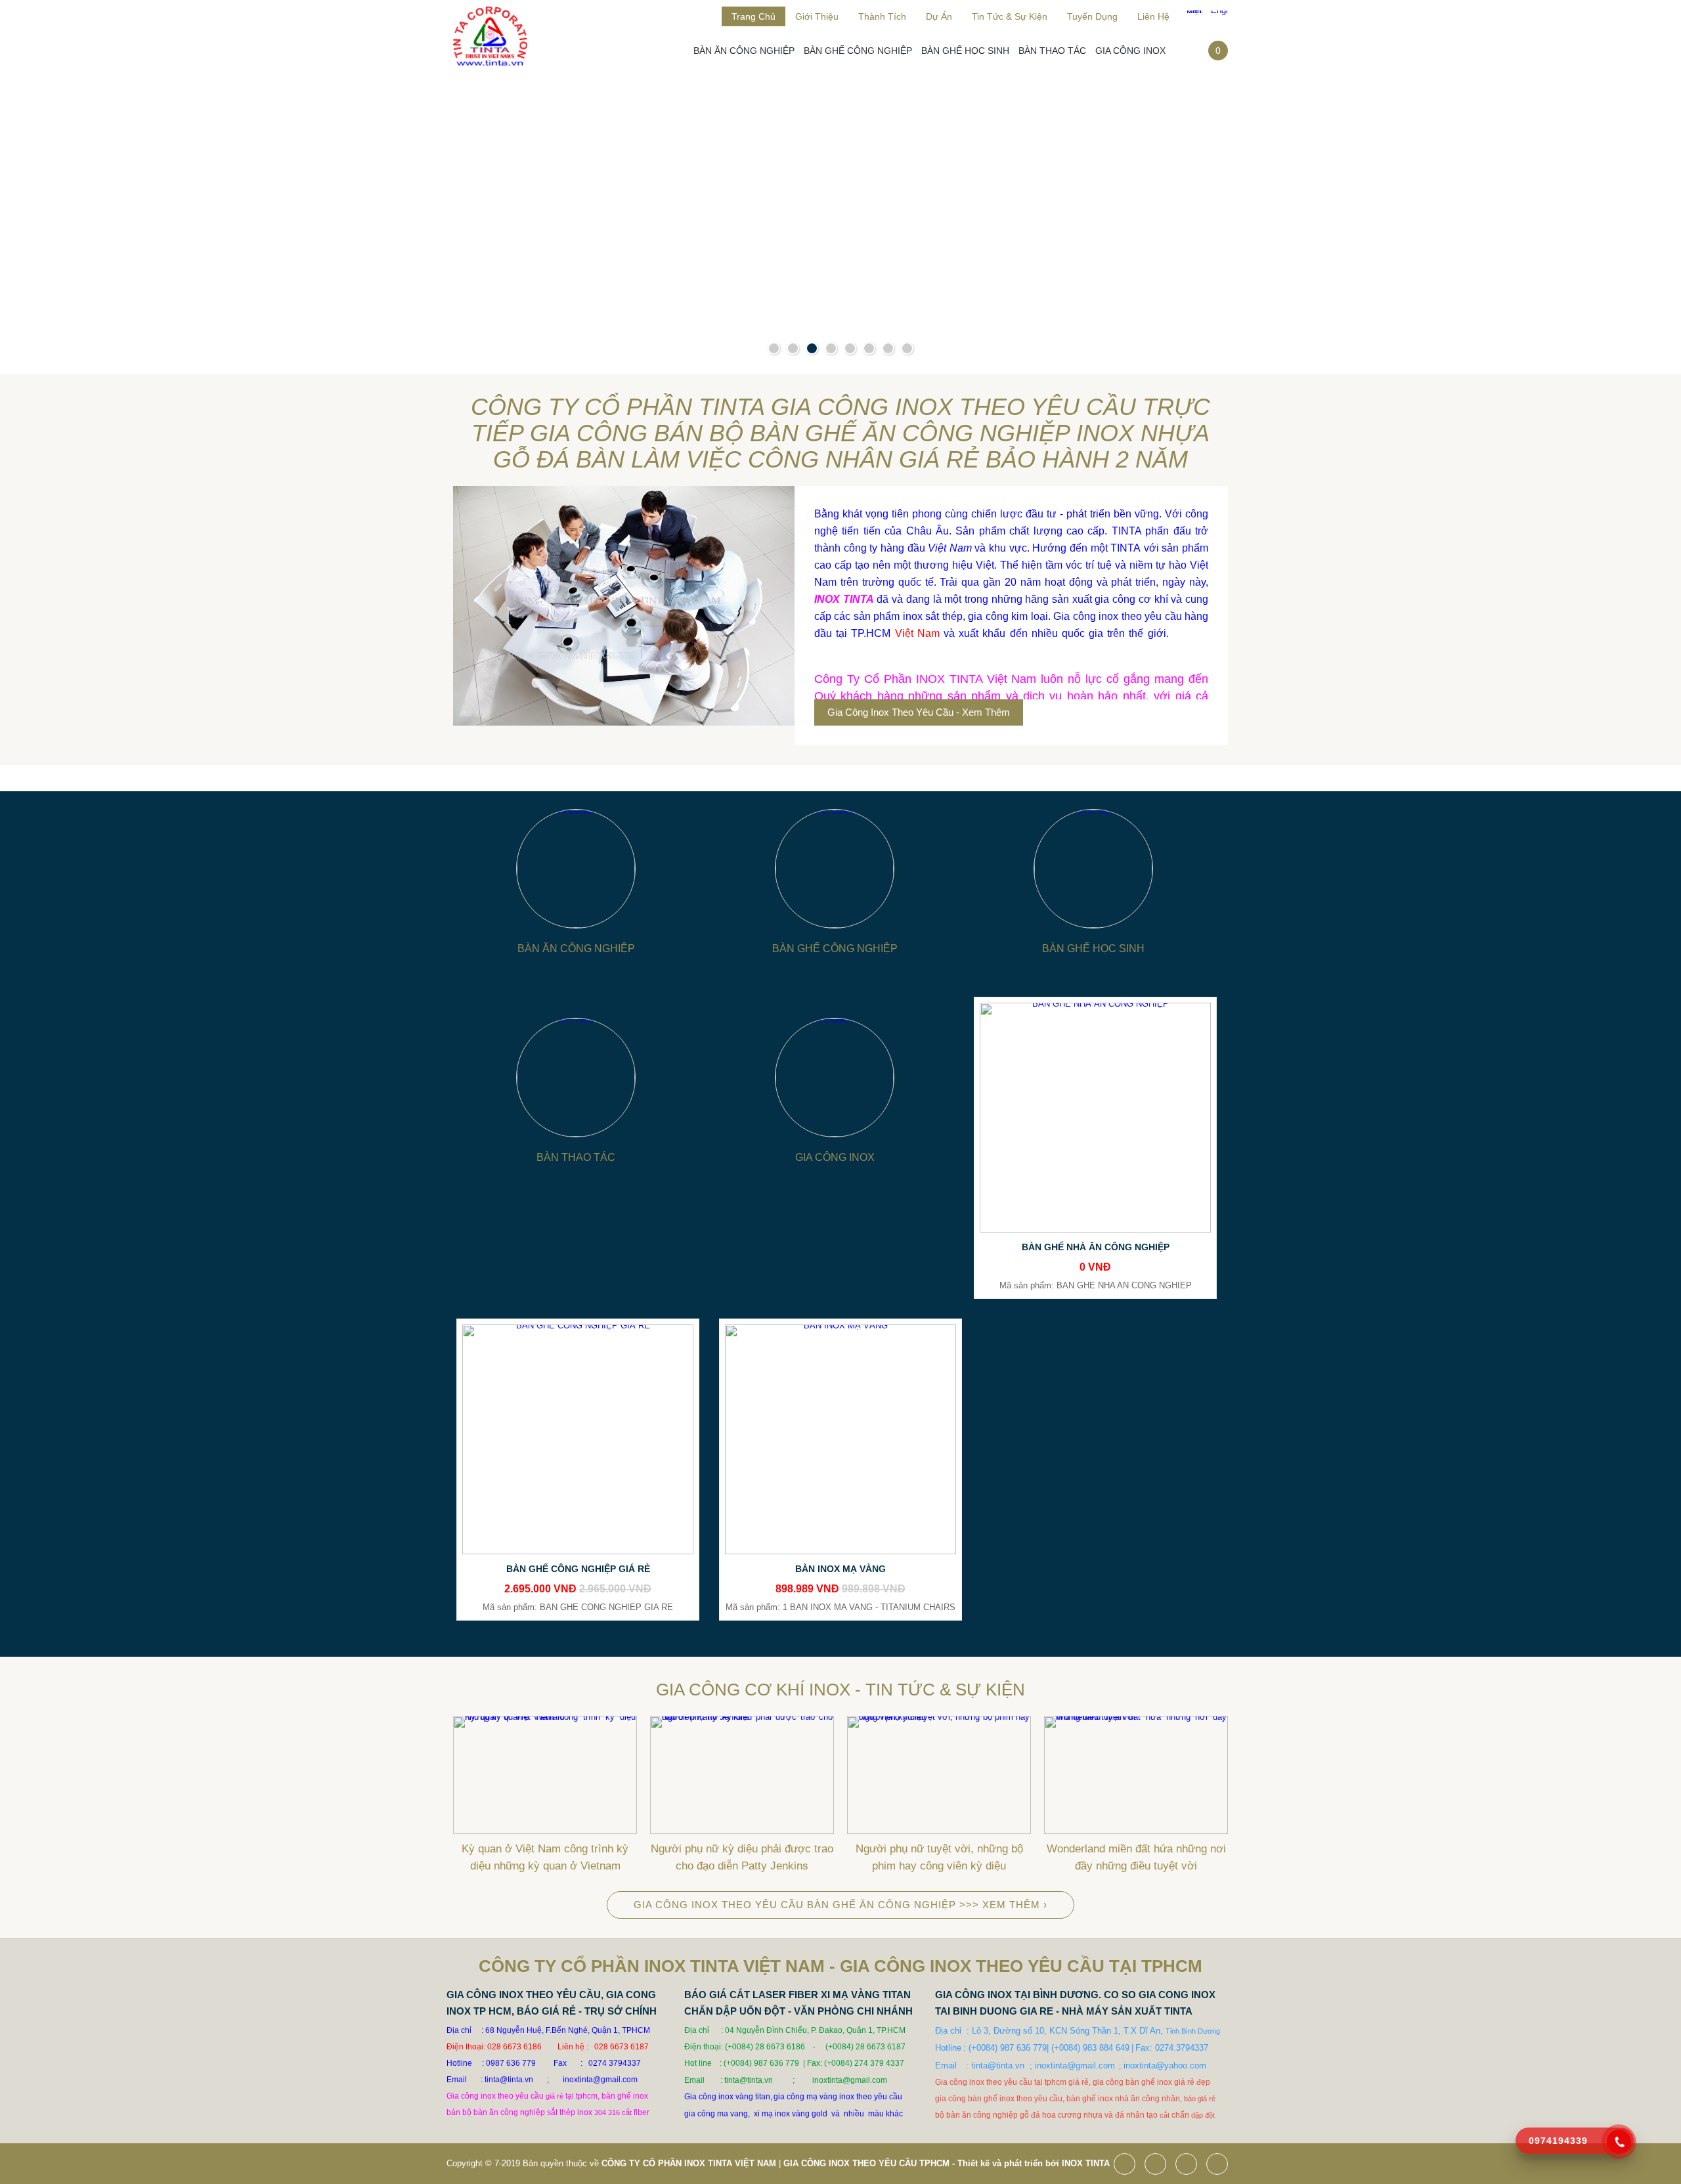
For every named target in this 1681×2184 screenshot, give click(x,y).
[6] (869, 348)
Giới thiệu (817, 16)
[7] (888, 348)
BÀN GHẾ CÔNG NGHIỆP (858, 51)
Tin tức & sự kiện (1010, 16)
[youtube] (1220, 2165)
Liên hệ (1153, 16)
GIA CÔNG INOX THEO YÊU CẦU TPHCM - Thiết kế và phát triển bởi (921, 2163)
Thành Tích (882, 16)
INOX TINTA (1086, 2163)
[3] (812, 348)
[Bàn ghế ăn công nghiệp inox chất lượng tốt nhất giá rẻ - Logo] (490, 70)
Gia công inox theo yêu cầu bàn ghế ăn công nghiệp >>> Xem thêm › (840, 1905)
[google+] (1190, 2165)
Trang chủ (753, 16)
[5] (850, 348)
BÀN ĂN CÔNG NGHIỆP (744, 51)
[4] (831, 348)
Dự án (939, 16)
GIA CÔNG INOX (1130, 51)
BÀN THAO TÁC (1052, 51)
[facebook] (1128, 2165)
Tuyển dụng (1092, 16)
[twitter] (1159, 2165)
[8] (907, 348)
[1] (774, 348)
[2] (793, 348)
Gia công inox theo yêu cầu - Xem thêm (919, 712)
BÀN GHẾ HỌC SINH (965, 51)
